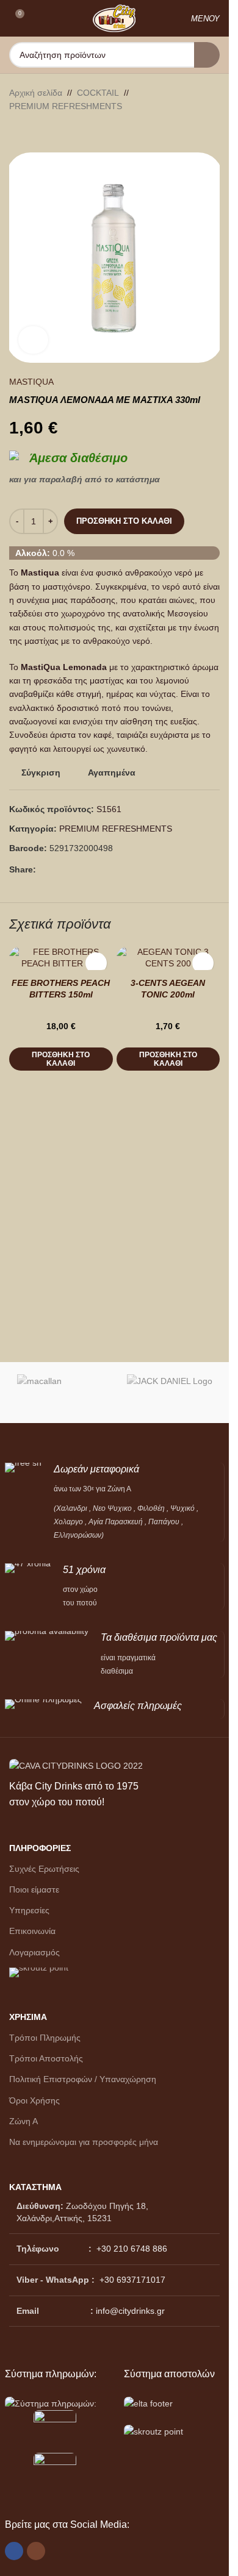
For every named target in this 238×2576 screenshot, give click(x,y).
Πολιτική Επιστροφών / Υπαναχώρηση (83, 2079)
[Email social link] (58, 870)
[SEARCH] (207, 55)
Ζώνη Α (23, 2121)
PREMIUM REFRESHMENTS (66, 106)
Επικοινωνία (32, 1931)
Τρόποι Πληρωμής (45, 2038)
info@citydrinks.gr (130, 2311)
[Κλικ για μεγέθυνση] (33, 340)
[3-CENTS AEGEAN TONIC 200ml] (168, 958)
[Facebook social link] (43, 870)
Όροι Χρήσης (34, 2100)
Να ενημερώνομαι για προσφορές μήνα (84, 2142)
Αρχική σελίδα (36, 93)
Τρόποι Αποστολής (46, 2058)
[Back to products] (31, 133)
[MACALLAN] (60, 1393)
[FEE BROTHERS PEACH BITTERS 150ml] (61, 958)
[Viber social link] (73, 870)
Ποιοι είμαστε (34, 1889)
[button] (61, 1059)
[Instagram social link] (36, 2551)
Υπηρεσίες (29, 1910)
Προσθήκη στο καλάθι (124, 521)
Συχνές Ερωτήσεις (44, 1869)
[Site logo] (114, 18)
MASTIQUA (31, 382)
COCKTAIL (98, 93)
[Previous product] (16, 133)
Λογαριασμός (34, 1952)
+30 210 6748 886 (131, 2249)
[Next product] (46, 133)
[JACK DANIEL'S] (170, 1393)
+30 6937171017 (132, 2280)
